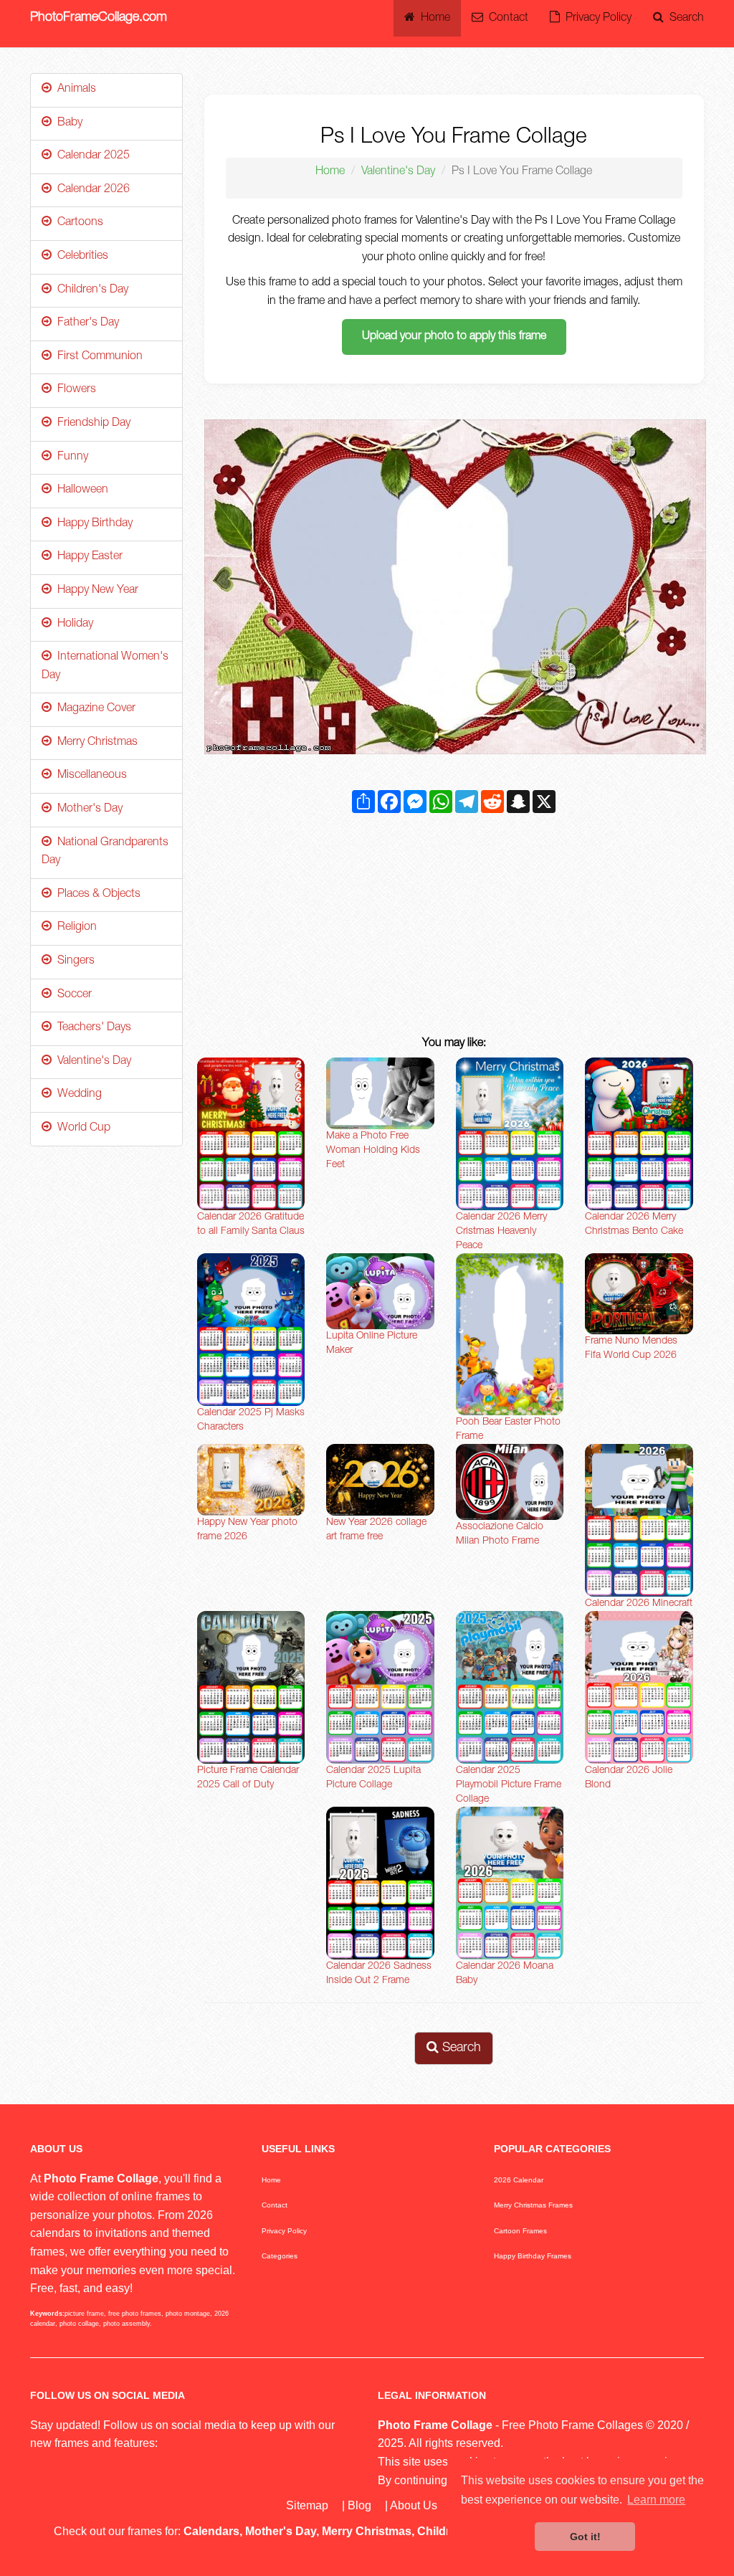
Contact (506, 19)
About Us (414, 2505)
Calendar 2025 (91, 156)
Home (433, 19)
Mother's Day (87, 809)
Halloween (80, 490)
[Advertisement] (454, 928)
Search (684, 19)
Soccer (72, 995)
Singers (73, 961)
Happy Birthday (92, 524)
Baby (67, 123)
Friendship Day (91, 424)
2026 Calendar (519, 2180)
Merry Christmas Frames (533, 2205)
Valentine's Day (398, 172)
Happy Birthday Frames (533, 2256)
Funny (70, 457)
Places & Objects (96, 895)
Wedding (77, 1095)
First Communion (97, 357)
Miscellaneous (89, 776)
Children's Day (90, 290)
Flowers (74, 390)
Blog (359, 2505)
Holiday (72, 624)
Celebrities (80, 257)
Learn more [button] (656, 2500)
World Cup (81, 1128)
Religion (74, 928)
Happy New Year (95, 591)
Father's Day (85, 323)
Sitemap (307, 2505)
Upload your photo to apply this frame (454, 337)
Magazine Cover (94, 709)
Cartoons (77, 223)
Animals (74, 90)
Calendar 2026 (91, 190)
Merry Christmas (95, 743)
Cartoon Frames (520, 2231)
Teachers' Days (91, 1028)
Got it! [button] (585, 2537)
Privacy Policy (596, 19)
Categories (280, 2256)
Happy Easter (87, 557)
